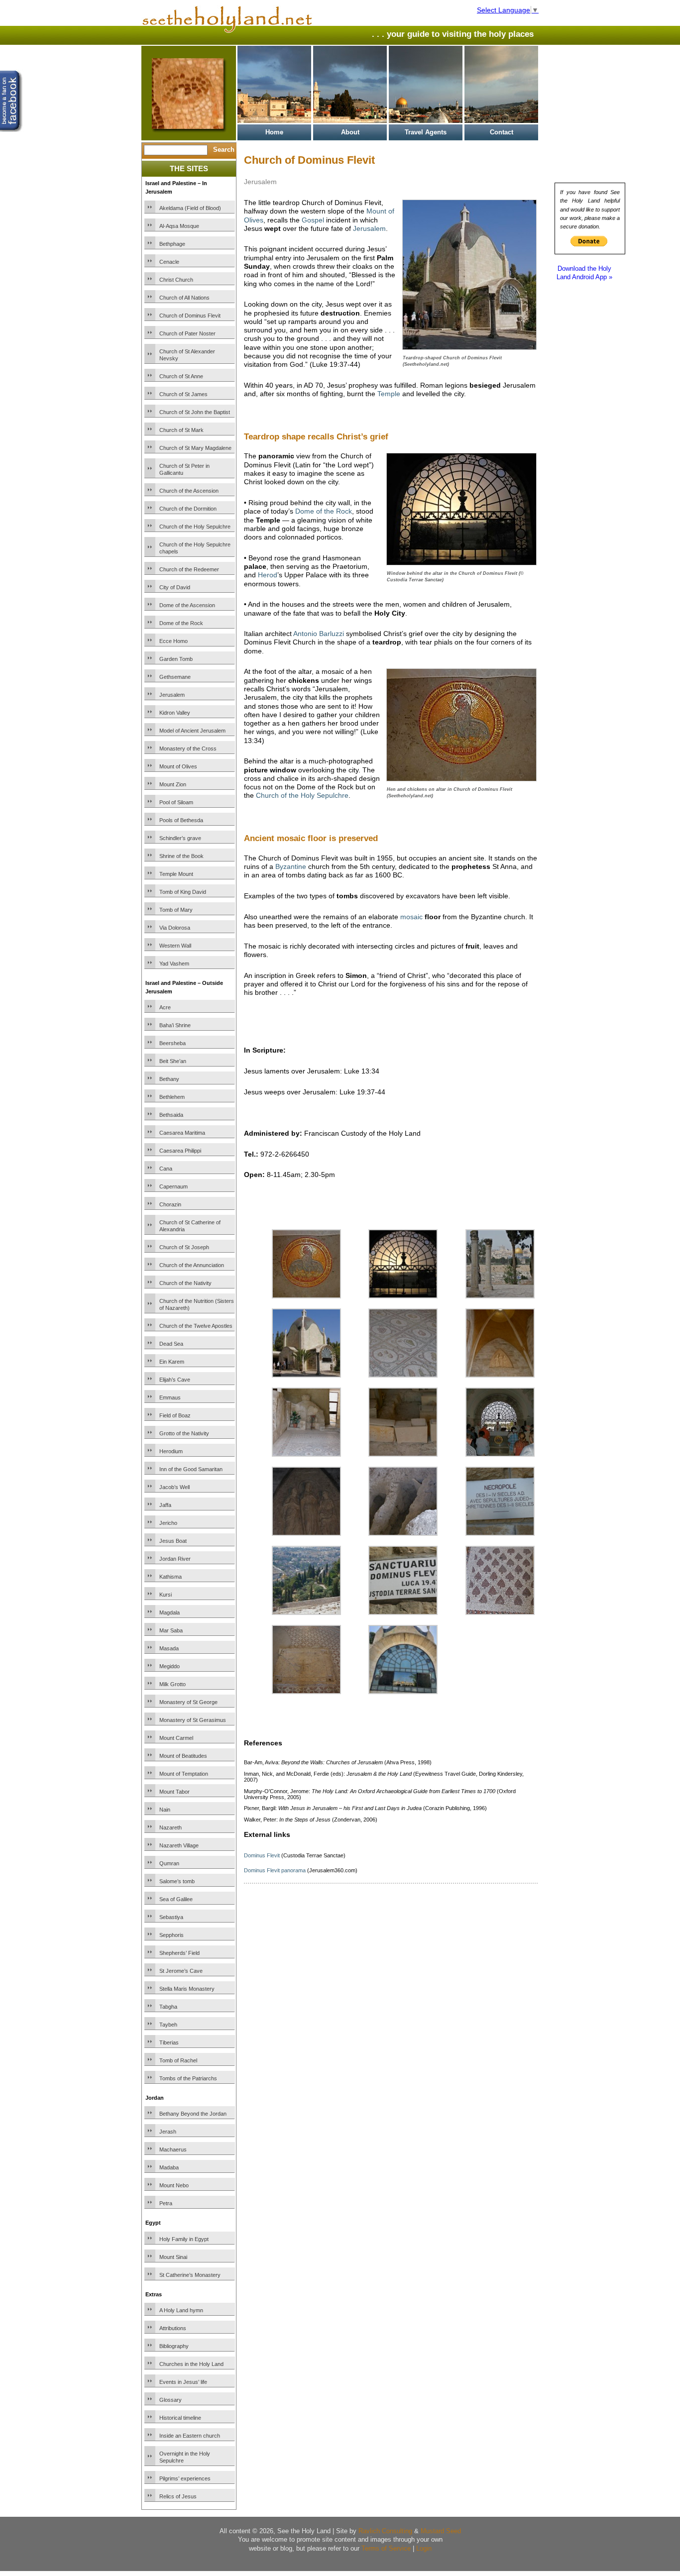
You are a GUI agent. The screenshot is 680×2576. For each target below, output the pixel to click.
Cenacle (169, 262)
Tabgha (168, 2007)
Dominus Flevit (262, 1855)
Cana (166, 1169)
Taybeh (168, 2025)
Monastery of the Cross (188, 749)
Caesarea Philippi (180, 1151)
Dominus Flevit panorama (275, 1870)
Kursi (166, 1595)
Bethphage (172, 244)
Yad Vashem (174, 964)
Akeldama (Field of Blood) (190, 208)
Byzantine (291, 866)
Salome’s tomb (177, 1881)
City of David (175, 587)
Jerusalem (172, 695)
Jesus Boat (173, 1541)
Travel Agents (426, 132)
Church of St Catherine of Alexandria (190, 1226)
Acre (165, 1007)
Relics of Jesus (178, 2496)
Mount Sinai (173, 2257)
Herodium (171, 1451)
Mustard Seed (441, 2531)
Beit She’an (173, 1061)
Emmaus (170, 1397)
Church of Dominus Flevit (190, 316)
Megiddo (170, 1666)
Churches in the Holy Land (191, 2364)
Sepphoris (171, 1935)
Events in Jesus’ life (183, 2382)
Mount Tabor (174, 1792)
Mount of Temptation (184, 1774)
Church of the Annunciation (192, 1265)
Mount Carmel (176, 1738)
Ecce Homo (173, 641)
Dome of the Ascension (187, 605)
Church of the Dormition (188, 509)
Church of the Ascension (189, 491)
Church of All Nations (184, 298)
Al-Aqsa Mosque (179, 226)
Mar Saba (171, 1630)
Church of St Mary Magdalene (195, 448)
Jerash (168, 2132)
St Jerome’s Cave (181, 1971)
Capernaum (173, 1186)
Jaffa (165, 1505)
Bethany (169, 1079)
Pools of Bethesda (181, 820)
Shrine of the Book (181, 856)
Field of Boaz (175, 1415)
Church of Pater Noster (187, 333)
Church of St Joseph (184, 1247)
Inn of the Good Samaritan (191, 1469)
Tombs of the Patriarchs (188, 2078)
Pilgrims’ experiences (185, 2478)
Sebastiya (171, 1917)
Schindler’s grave (180, 838)
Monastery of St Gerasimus (193, 1720)
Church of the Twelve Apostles (196, 1326)
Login (424, 2548)
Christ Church (176, 280)
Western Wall (175, 946)
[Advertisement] (360, 1024)
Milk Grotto (172, 1684)
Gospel (313, 220)
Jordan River (175, 1559)
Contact (502, 132)
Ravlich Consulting (385, 2531)
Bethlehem (172, 1097)
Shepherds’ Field (179, 1953)
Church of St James (183, 394)
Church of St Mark (181, 430)
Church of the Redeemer (189, 569)
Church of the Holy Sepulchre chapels (195, 548)
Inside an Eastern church (190, 2436)
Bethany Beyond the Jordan (193, 2114)
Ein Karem (172, 1362)
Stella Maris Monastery (187, 1989)
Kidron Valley (175, 713)
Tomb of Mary (176, 910)
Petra (166, 2203)
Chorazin (170, 1204)
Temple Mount (176, 874)
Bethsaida (171, 1115)
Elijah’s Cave (175, 1380)
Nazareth (170, 1827)
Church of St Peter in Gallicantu (184, 469)
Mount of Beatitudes (183, 1756)
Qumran (169, 1863)
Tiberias (169, 2042)
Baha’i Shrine (175, 1025)
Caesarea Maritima (182, 1133)
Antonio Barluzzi (319, 634)
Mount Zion (173, 784)
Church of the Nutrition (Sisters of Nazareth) (197, 1304)
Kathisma (170, 1577)
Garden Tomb (176, 659)
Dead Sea (171, 1344)
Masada (169, 1648)
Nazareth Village (179, 1845)
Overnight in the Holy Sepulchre (185, 2457)
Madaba (169, 2167)
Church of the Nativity (185, 1283)
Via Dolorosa (175, 928)
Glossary (170, 2400)
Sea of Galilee (176, 1899)
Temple (389, 394)
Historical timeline (180, 2418)
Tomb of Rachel (178, 2060)
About (350, 132)
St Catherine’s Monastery (190, 2275)
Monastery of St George (188, 1702)
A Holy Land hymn (181, 2310)
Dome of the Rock (181, 623)
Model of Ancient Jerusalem (192, 731)
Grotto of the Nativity (184, 1433)
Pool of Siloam (176, 802)
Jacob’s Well (174, 1487)
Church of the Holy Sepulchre (195, 527)
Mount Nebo (174, 2185)
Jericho (168, 1523)
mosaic (411, 917)
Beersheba (172, 1043)
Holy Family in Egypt (184, 2239)
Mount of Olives (178, 766)
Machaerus (173, 2149)
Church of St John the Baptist (195, 412)
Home (274, 132)
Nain (165, 1810)
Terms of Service (386, 2548)
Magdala (170, 1612)
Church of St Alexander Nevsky (187, 355)
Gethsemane (175, 677)
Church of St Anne (181, 376)
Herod (268, 575)
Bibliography (174, 2346)
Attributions (173, 2328)
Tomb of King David (183, 892)
